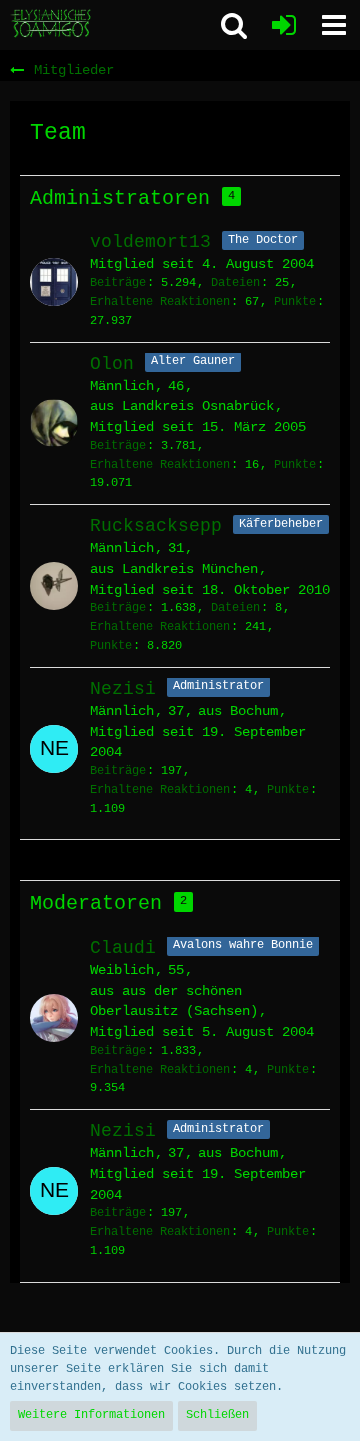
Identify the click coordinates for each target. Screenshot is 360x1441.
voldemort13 (150, 242)
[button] (334, 25)
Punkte (295, 302)
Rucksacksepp (156, 526)
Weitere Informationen (91, 1415)
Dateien (235, 283)
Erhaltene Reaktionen (160, 302)
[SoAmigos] (52, 24)
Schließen (217, 1415)
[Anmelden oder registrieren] (284, 25)
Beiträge (118, 283)
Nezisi (123, 689)
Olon (112, 364)
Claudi (123, 948)
